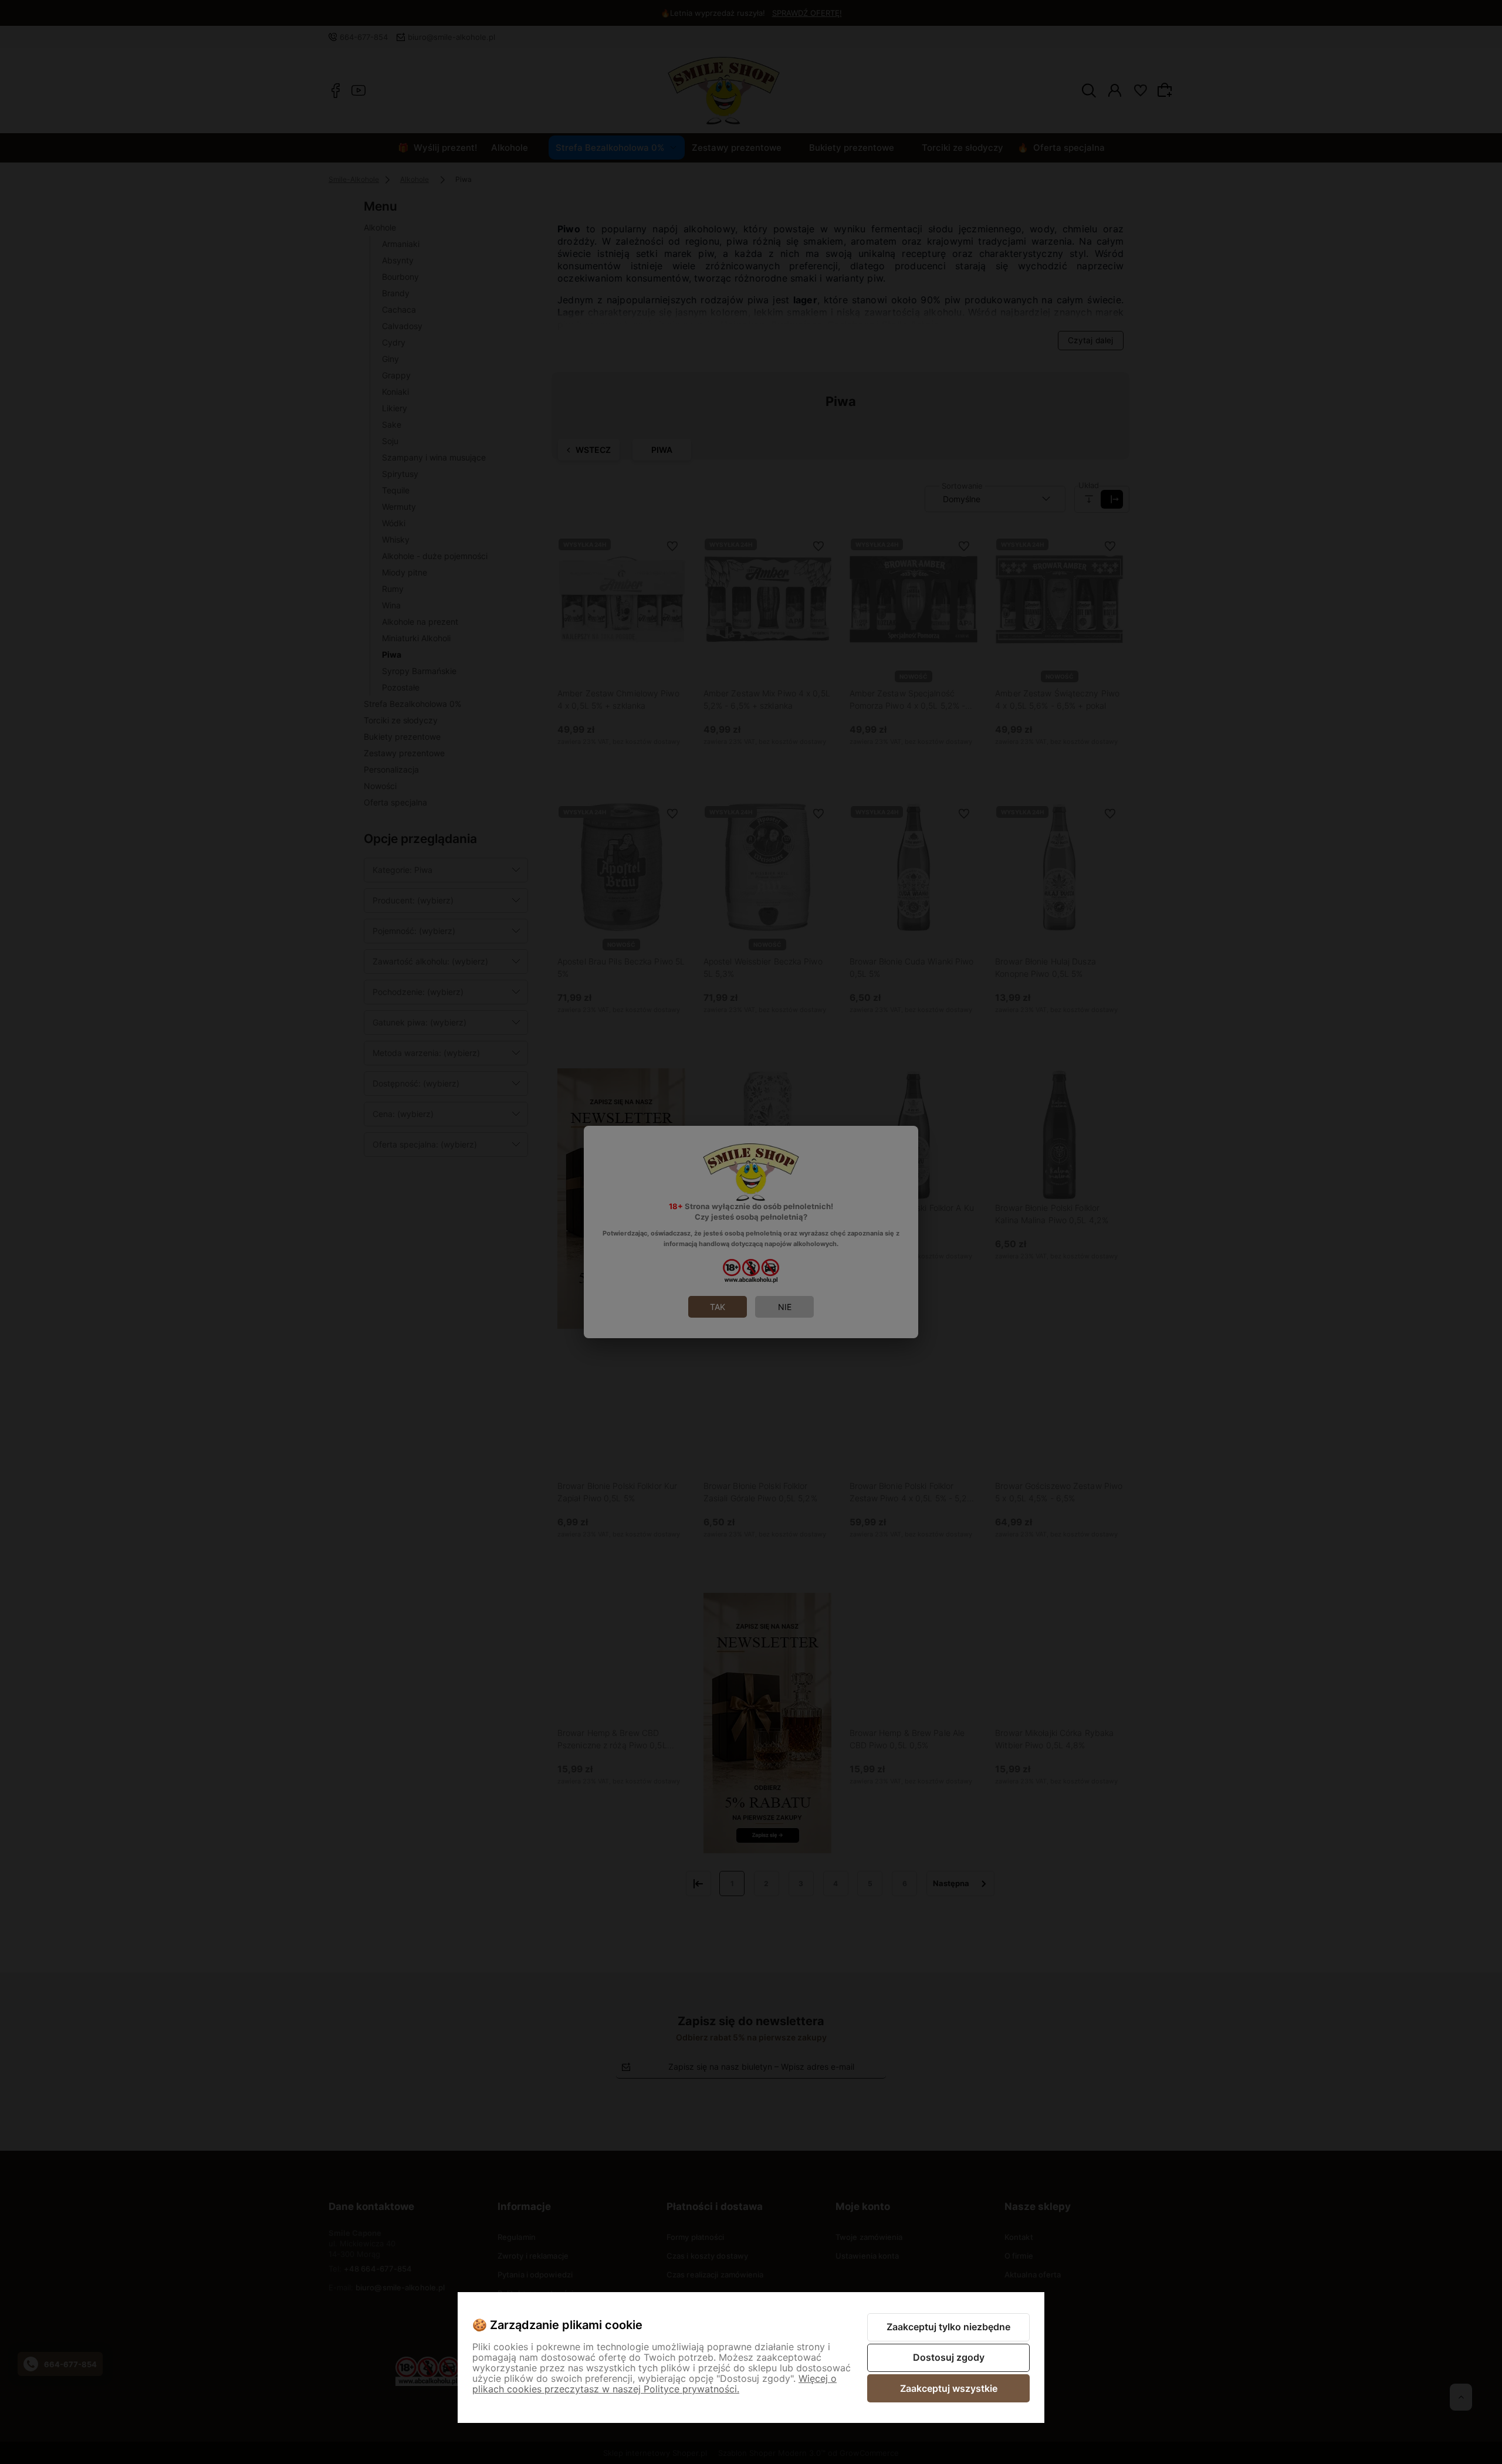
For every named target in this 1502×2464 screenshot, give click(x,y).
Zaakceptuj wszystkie (949, 2388)
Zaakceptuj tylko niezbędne (948, 2327)
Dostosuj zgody (949, 2357)
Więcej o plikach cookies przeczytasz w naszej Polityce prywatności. (654, 2384)
